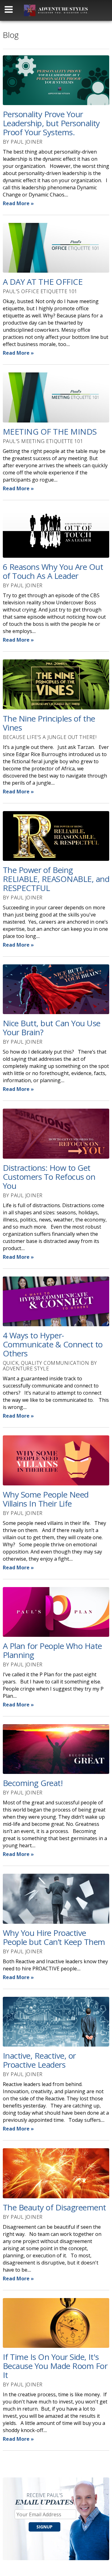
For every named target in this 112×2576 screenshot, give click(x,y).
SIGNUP (44, 2527)
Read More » (18, 203)
